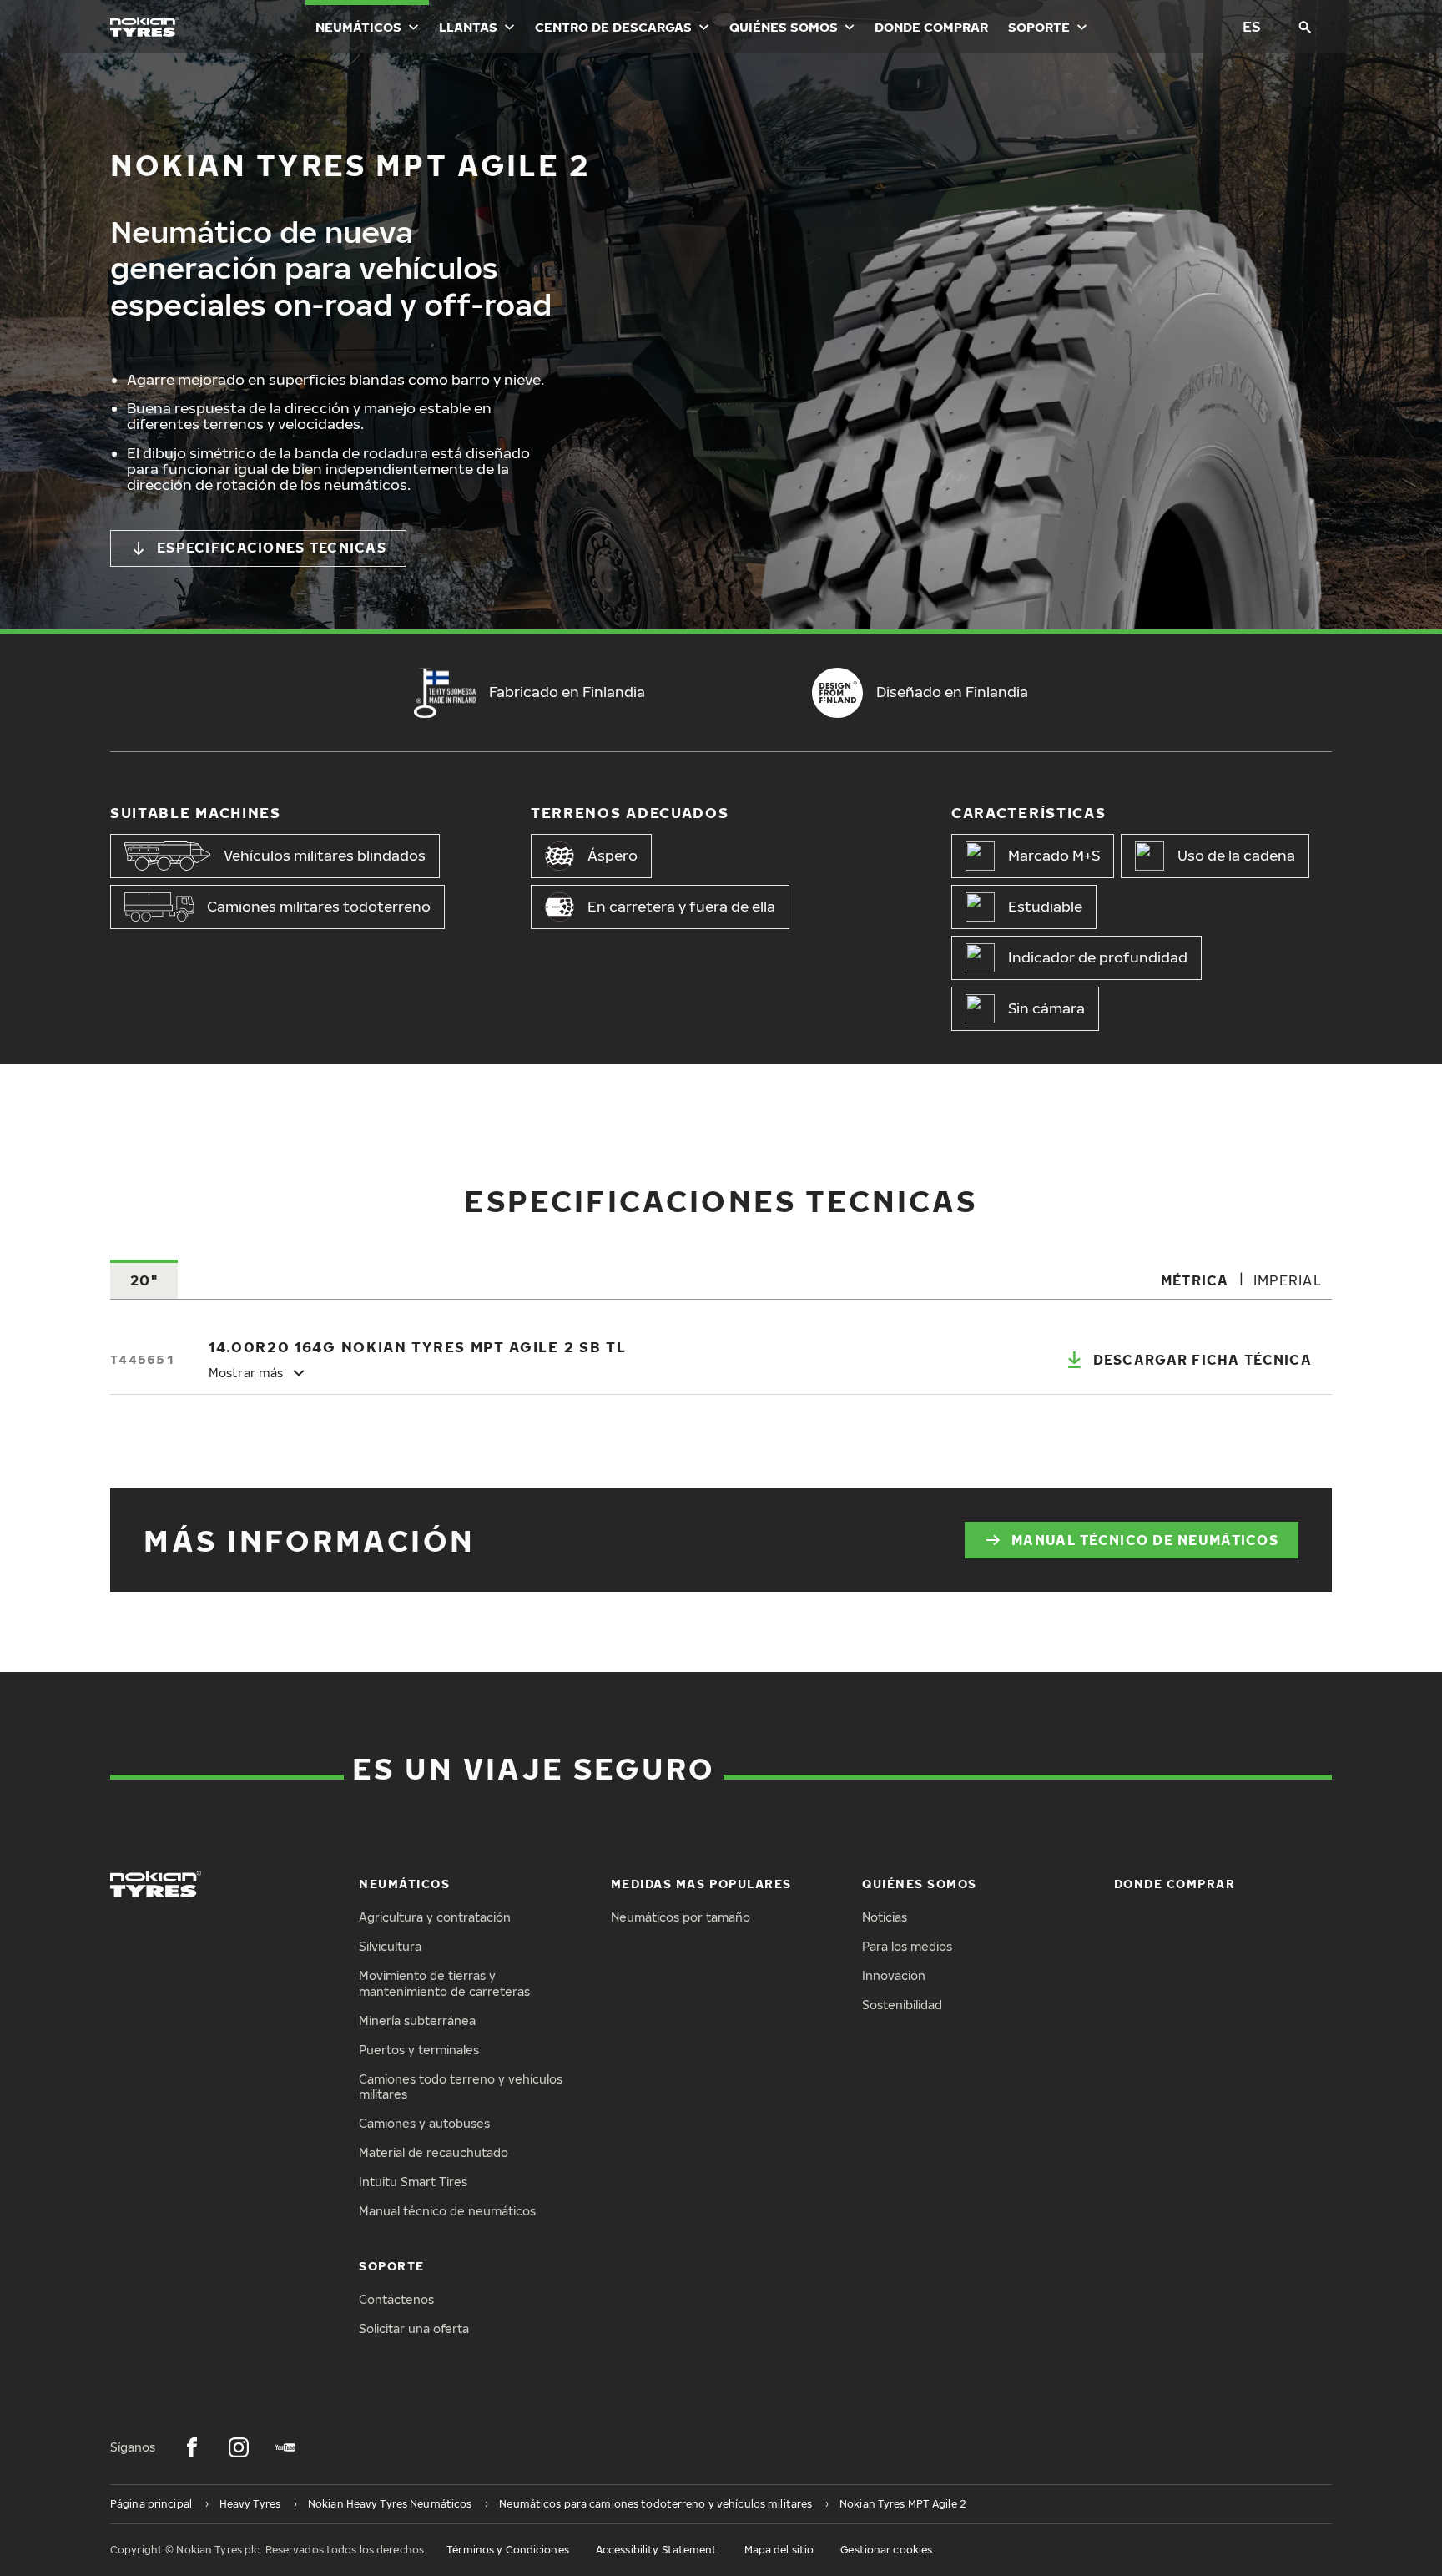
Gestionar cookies (886, 2550)
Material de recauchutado (434, 2152)
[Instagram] (239, 2447)
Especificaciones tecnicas (272, 548)
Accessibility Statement (657, 2550)
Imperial (1288, 1280)
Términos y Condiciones (508, 2550)
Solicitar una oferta (414, 2329)
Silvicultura (390, 1946)
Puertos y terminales (419, 2050)
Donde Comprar (931, 27)
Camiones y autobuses (424, 2123)
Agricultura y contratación (435, 1917)
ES (1252, 26)
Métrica (1195, 1280)
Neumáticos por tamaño (681, 1917)
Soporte (1039, 27)
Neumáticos (358, 27)
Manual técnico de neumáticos (1145, 1540)
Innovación (894, 1975)
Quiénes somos (784, 27)
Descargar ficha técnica (1203, 1360)
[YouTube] (285, 2447)
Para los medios (907, 1946)
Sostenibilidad (902, 2005)
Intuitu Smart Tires (413, 2182)
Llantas (468, 27)
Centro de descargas (613, 27)
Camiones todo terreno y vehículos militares (461, 2087)
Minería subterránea (417, 2020)
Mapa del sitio (779, 2550)
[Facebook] (192, 2447)
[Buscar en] (1305, 27)
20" (144, 1280)
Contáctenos (396, 2299)
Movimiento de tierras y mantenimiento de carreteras (444, 1983)
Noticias (885, 1917)
